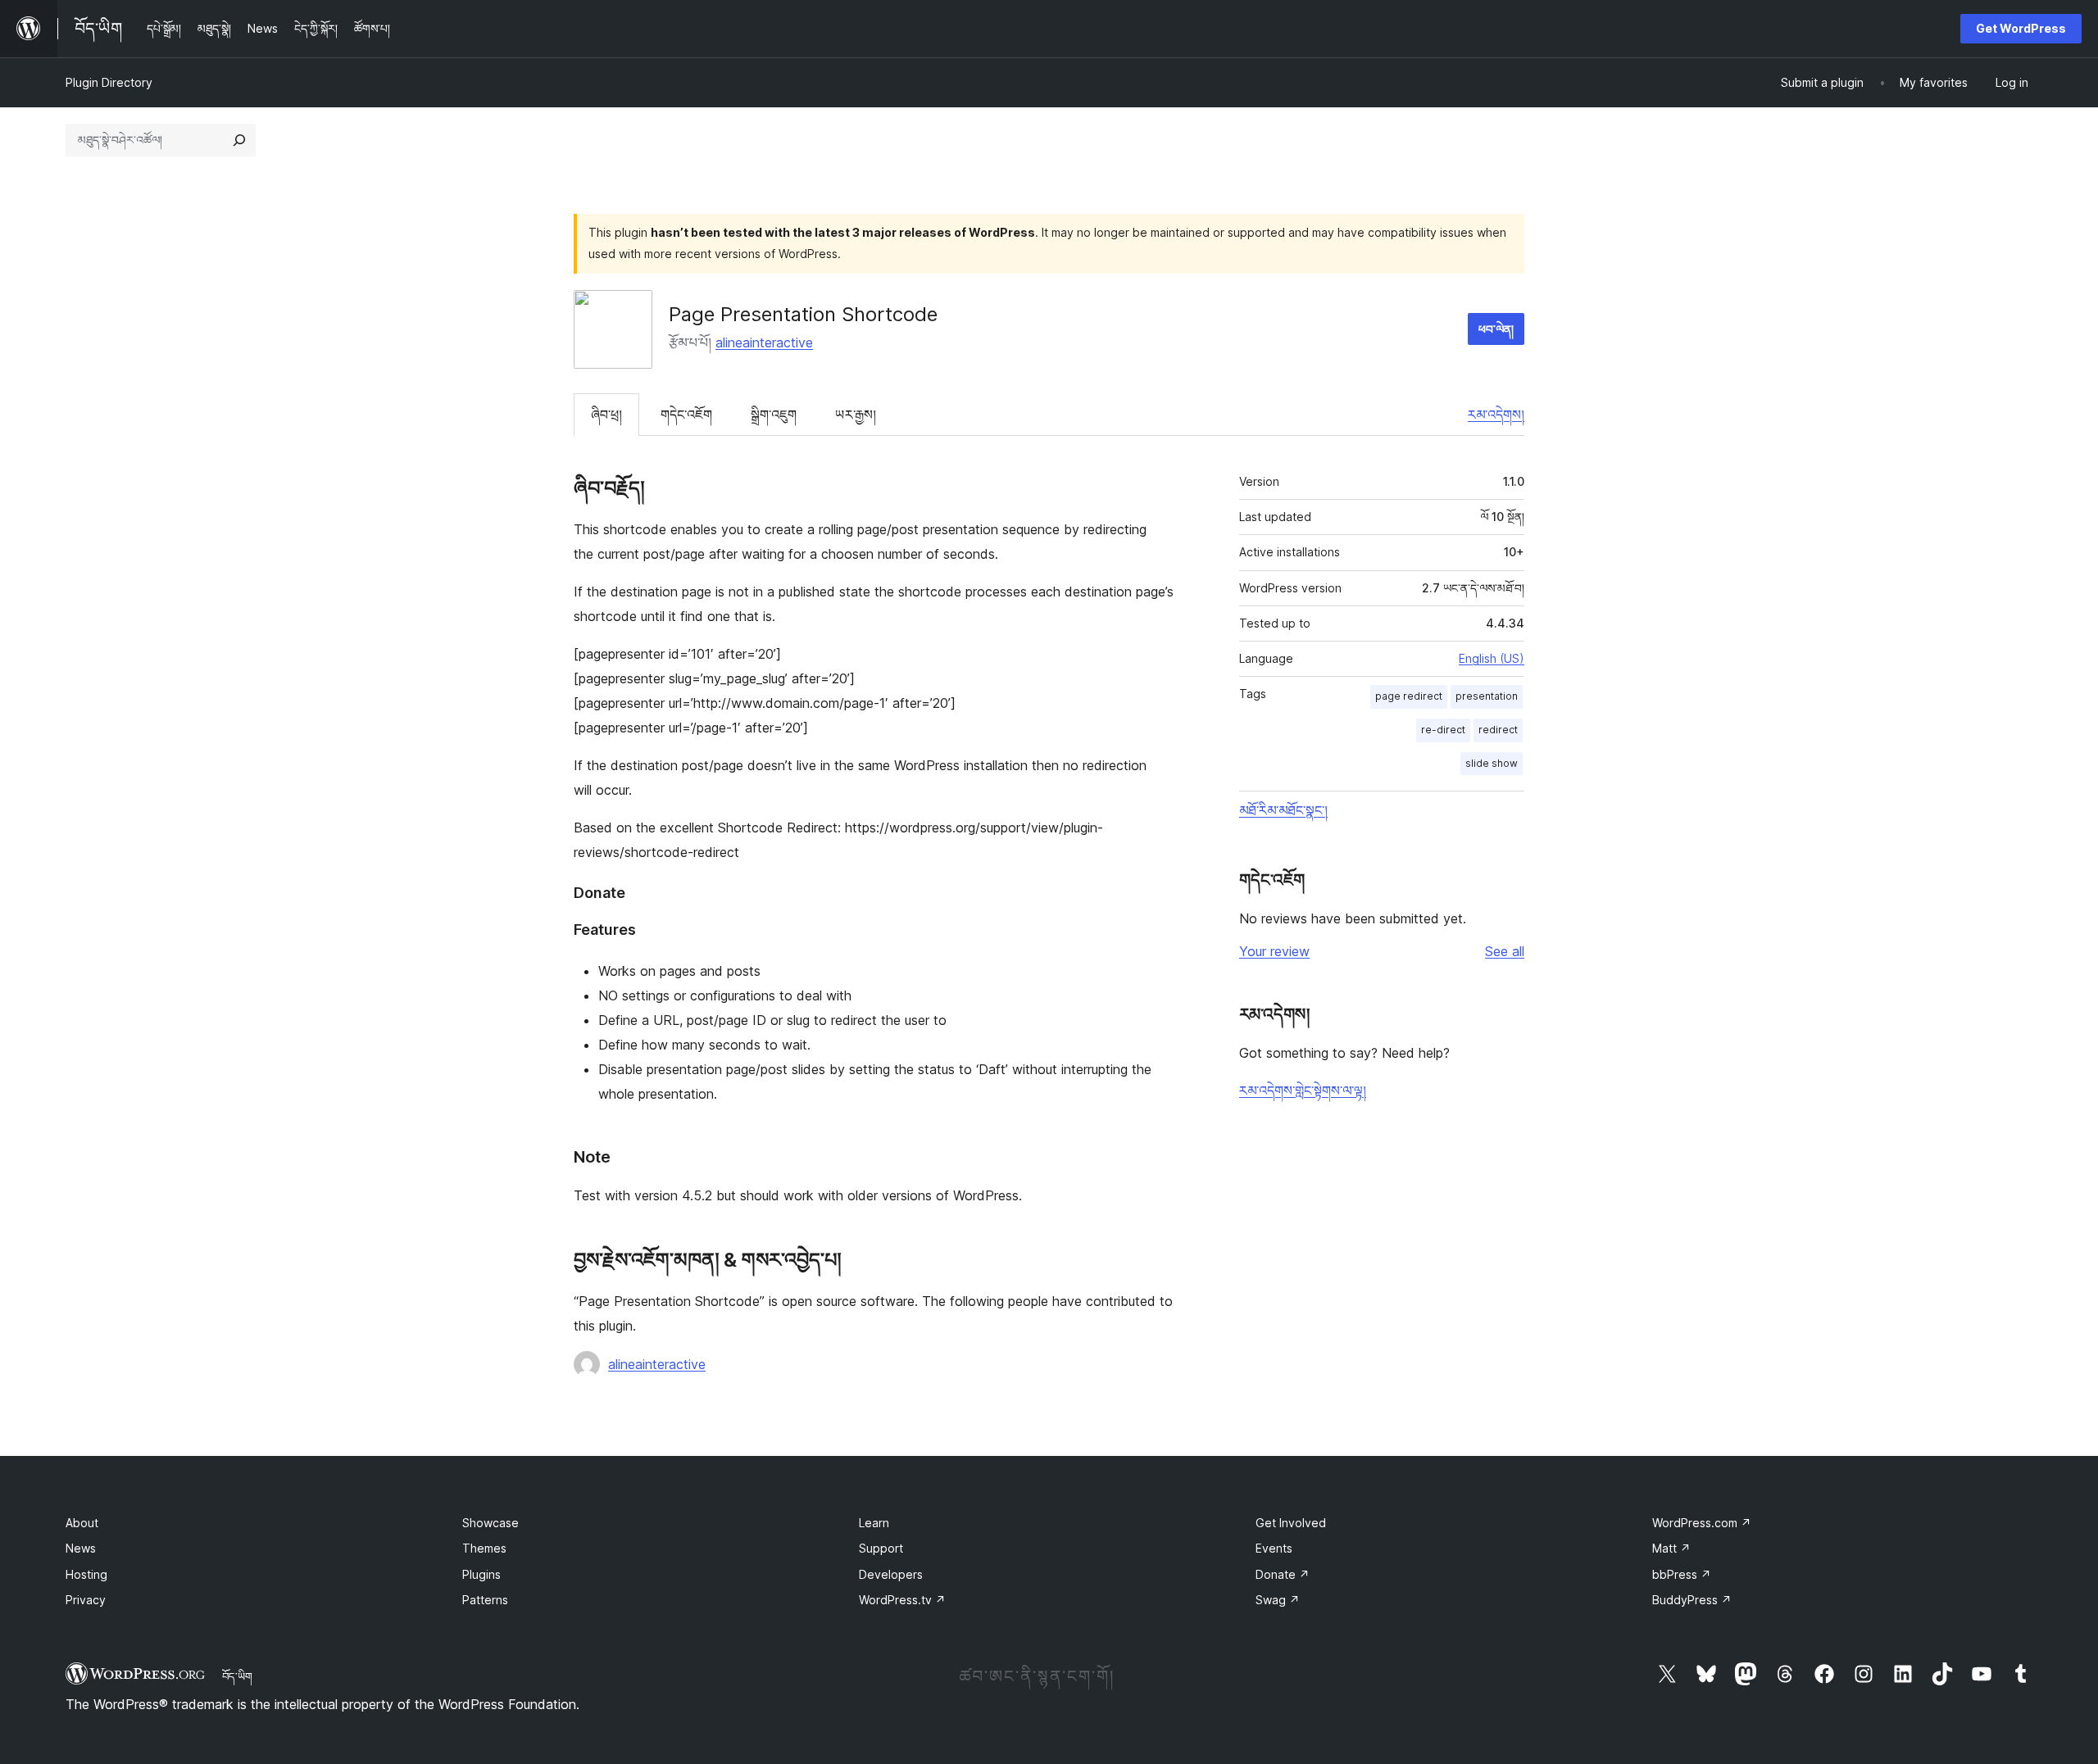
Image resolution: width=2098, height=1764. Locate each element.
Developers (891, 1574)
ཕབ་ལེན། (1496, 329)
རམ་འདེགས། (1496, 415)
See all (1505, 951)
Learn (874, 1523)
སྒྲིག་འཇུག (774, 415)
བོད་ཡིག (237, 1676)
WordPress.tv (902, 1600)
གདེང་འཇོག (686, 415)
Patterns (485, 1600)
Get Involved (1291, 1523)
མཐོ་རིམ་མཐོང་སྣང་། (1283, 810)
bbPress (1682, 1574)
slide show (1492, 763)
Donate (1283, 1574)
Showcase (490, 1523)
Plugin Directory (109, 82)
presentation (1487, 696)
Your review (1274, 951)
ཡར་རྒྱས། (856, 415)
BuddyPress (1692, 1600)
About (82, 1523)
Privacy (86, 1600)
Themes (484, 1548)
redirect (1498, 730)
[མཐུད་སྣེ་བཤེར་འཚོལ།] (239, 140)
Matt (1671, 1548)
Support (881, 1548)
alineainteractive (764, 342)
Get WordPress (2021, 28)
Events (1274, 1548)
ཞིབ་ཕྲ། (606, 415)
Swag (1278, 1600)
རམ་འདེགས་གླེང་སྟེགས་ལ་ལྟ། (1303, 1091)
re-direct (1443, 730)
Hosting (86, 1574)
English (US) (1492, 658)
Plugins (481, 1574)
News (81, 1548)
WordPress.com (1702, 1523)
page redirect (1409, 696)
